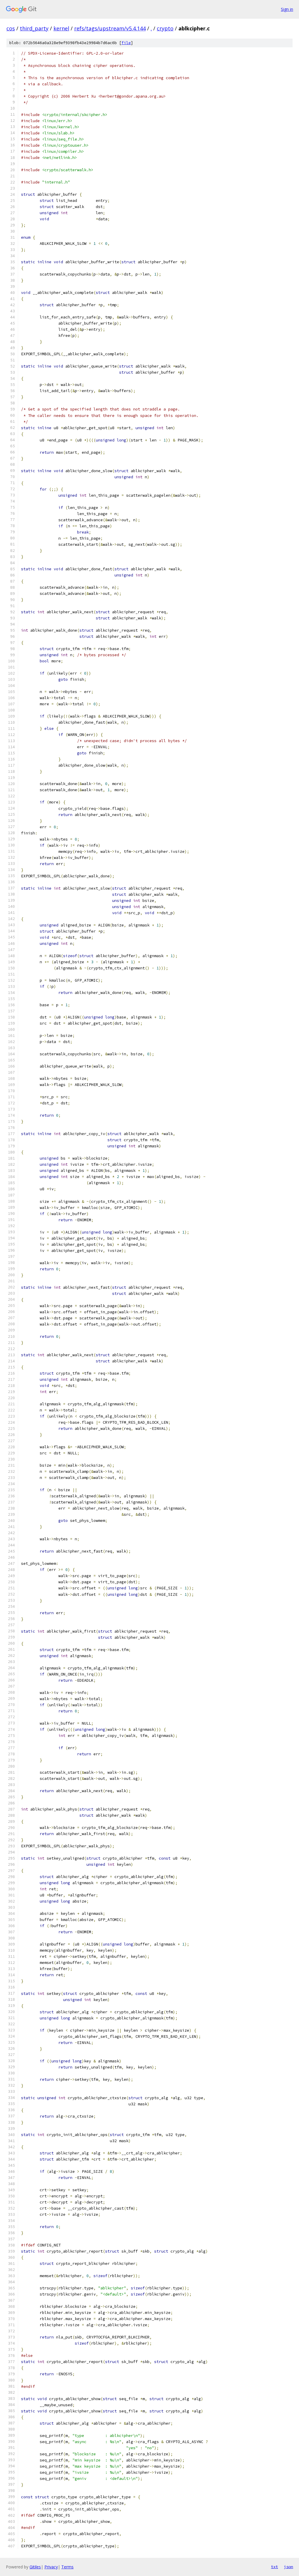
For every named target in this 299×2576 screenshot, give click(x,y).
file (126, 43)
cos (11, 28)
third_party (34, 28)
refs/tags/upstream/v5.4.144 (110, 28)
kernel (61, 28)
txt (274, 2567)
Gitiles (35, 2567)
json (288, 2567)
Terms (67, 2567)
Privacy (51, 2567)
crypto (165, 28)
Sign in (287, 9)
